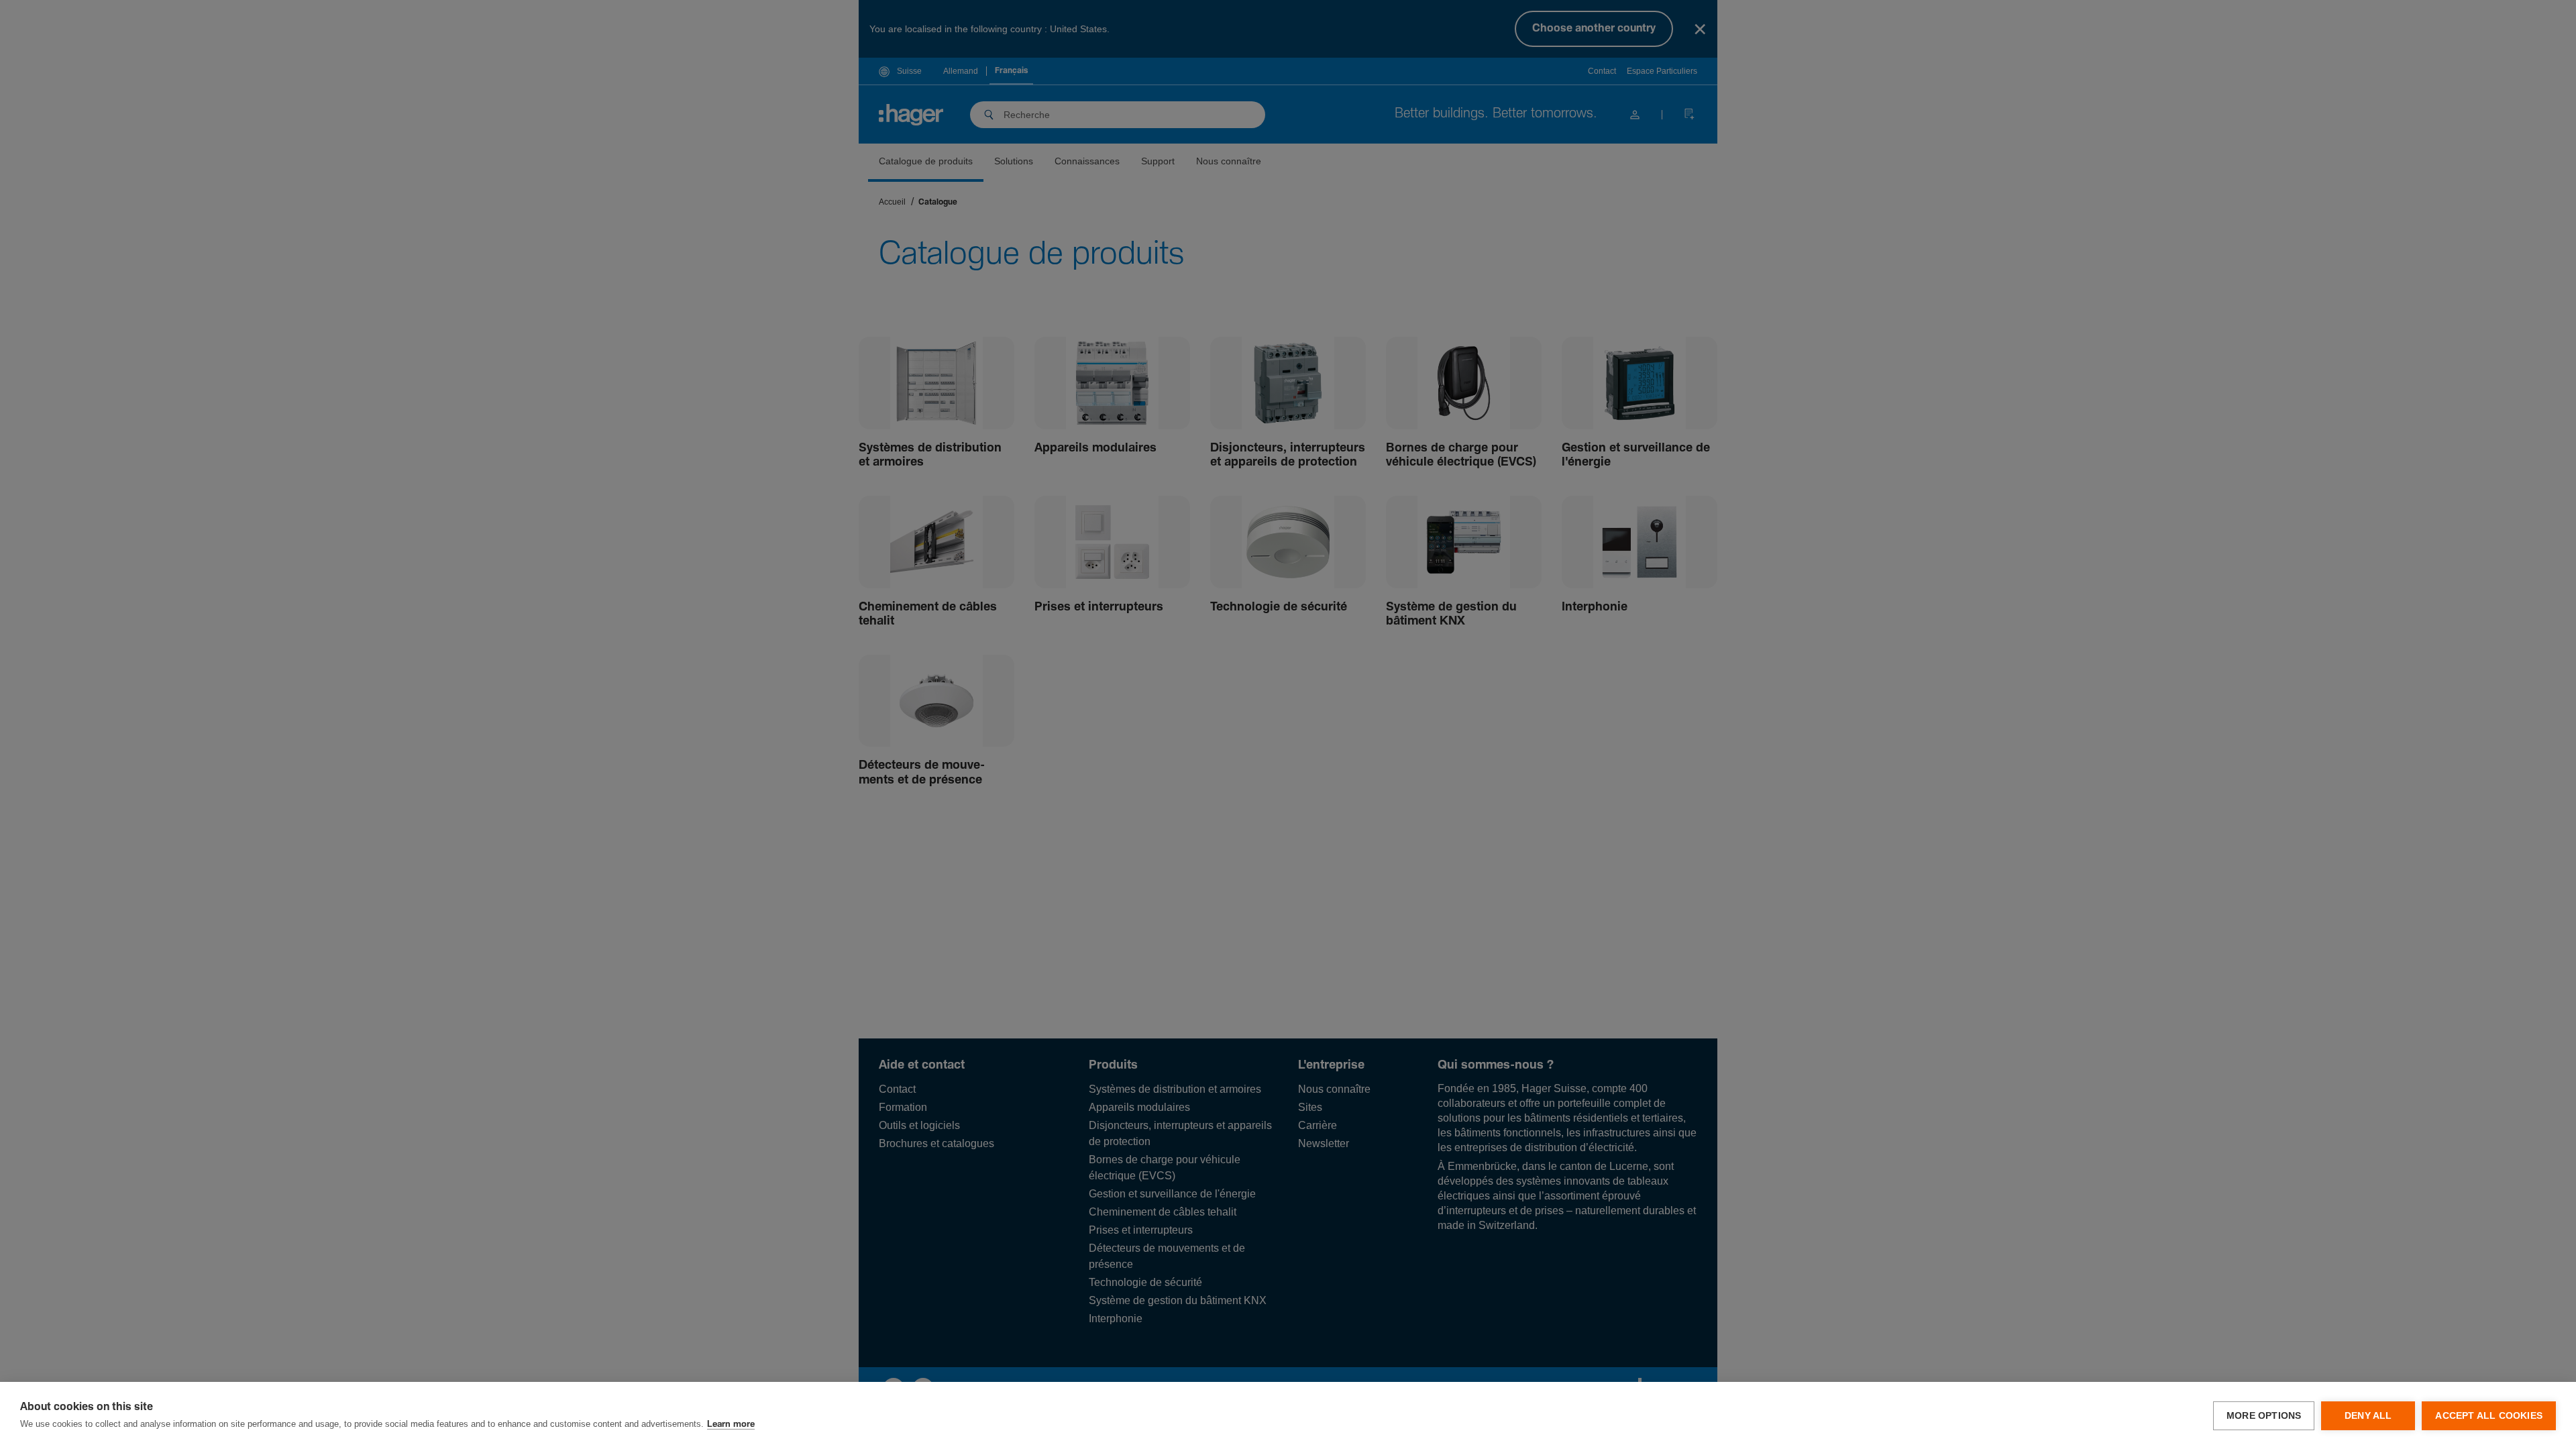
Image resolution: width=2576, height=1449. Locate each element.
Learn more (731, 1425)
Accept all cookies (2489, 1416)
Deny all (2368, 1416)
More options (2264, 1416)
